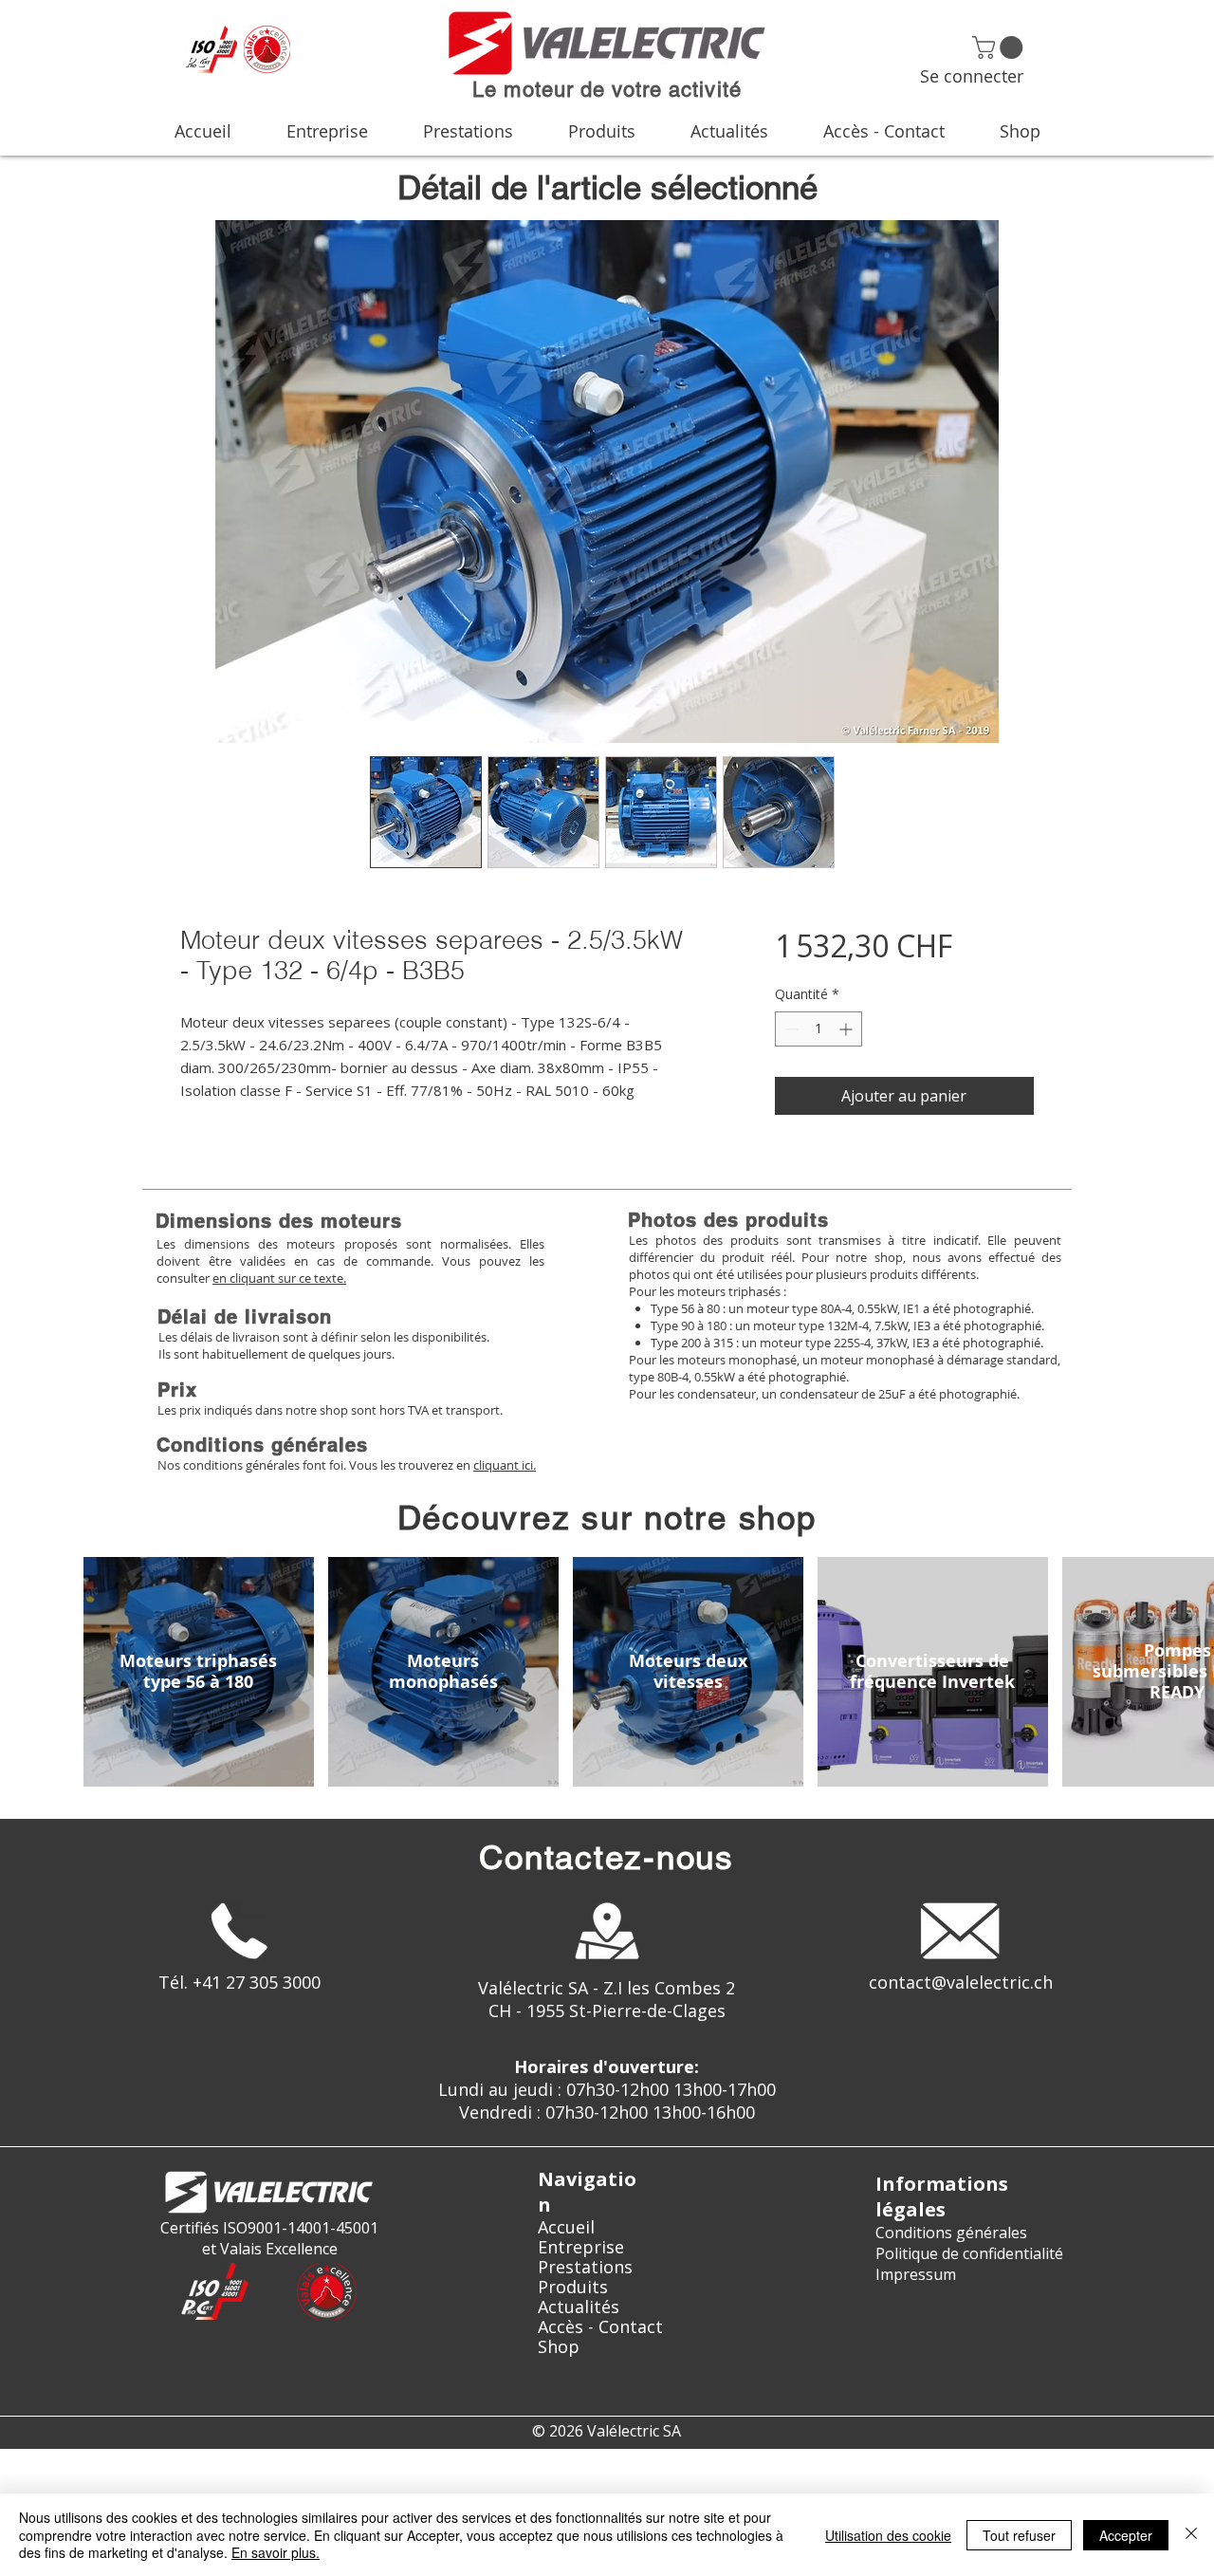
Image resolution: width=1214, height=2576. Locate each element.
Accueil (566, 2227)
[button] (1000, 47)
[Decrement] (790, 1029)
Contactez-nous (607, 1857)
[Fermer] (1191, 2535)
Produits (573, 2287)
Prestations (585, 2267)
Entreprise (581, 2247)
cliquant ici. (505, 1465)
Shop (559, 2347)
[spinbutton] (819, 1029)
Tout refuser (1019, 2535)
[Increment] (847, 1029)
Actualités (579, 2307)
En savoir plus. (276, 2552)
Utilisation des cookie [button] (888, 2535)
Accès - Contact (600, 2327)
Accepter (1126, 2535)
